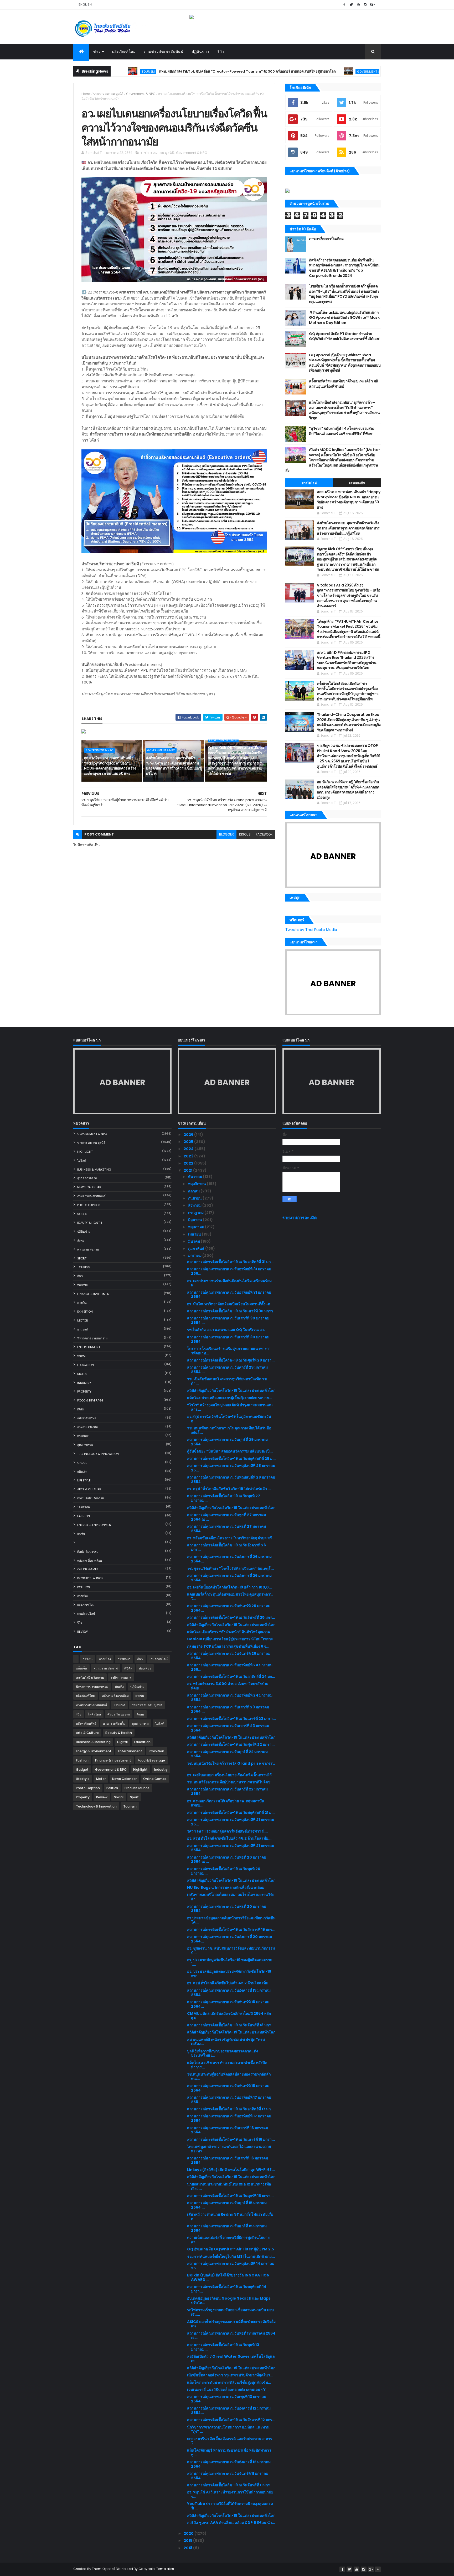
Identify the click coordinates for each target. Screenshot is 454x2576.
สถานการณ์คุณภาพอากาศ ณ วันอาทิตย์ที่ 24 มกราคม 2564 (230, 1697)
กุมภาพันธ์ (197, 1248)
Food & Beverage (90, 1400)
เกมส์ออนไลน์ (86, 1614)
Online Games (88, 1569)
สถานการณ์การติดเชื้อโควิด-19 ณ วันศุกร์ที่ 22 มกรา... (231, 1744)
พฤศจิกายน (197, 1184)
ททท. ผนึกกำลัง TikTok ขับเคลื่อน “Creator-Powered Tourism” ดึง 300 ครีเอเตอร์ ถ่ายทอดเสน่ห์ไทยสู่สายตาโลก (179, 71)
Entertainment (89, 1347)
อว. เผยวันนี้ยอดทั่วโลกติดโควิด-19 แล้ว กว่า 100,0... (229, 1587)
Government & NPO (304, 71)
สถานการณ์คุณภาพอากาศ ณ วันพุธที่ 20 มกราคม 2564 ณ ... (227, 1859)
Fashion (84, 1516)
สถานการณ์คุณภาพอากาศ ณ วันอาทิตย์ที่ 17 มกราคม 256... (229, 2100)
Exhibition (85, 1312)
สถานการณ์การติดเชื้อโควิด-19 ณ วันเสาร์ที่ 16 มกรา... (231, 2139)
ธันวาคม (195, 1177)
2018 (188, 2548)
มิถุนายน (195, 1220)
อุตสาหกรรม (85, 1445)
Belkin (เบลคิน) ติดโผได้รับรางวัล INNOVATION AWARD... (228, 2277)
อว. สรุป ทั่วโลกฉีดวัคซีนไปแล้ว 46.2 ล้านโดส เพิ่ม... (229, 1838)
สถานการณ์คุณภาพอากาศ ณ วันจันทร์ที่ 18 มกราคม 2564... (228, 2004)
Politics (84, 1587)
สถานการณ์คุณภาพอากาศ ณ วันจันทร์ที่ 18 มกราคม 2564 (228, 2088)
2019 (188, 2540)
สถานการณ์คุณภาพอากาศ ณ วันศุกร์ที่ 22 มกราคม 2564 (227, 1791)
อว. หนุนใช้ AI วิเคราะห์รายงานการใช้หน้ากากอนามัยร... (230, 2494)
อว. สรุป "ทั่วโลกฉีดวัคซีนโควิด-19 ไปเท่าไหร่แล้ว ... (229, 1489)
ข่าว (97, 52)
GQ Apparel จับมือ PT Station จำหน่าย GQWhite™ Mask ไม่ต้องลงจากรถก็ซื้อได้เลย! (344, 336)
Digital (82, 1374)
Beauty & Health (90, 1223)
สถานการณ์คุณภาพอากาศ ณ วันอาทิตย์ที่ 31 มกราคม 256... (229, 1271)
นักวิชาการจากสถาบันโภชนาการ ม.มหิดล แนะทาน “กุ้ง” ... (228, 2429)
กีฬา (80, 1276)
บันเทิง (81, 1356)
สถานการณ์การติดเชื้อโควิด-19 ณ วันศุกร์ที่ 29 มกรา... (231, 1360)
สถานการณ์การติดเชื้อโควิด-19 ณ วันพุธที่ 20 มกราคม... (224, 1871)
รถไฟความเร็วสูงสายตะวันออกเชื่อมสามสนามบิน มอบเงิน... (230, 2312)
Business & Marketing (94, 1170)
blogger (226, 834)
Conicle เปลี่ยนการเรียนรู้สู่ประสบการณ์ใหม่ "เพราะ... (232, 1639)
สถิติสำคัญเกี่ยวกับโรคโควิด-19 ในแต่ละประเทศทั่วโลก (231, 1390)
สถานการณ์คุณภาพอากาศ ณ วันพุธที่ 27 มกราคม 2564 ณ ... (226, 1517)
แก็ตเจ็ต (82, 1472)
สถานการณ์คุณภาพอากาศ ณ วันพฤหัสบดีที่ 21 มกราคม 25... (231, 1822)
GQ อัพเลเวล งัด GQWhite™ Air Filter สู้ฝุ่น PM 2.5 (231, 2249)
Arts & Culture (89, 1489)
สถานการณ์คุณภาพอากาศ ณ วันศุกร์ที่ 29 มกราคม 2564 (227, 1442)
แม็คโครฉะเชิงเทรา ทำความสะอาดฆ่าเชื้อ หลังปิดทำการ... (227, 2065)
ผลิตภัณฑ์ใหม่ (124, 52)
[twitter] (351, 5)
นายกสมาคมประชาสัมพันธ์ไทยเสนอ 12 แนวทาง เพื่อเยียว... (229, 2186)
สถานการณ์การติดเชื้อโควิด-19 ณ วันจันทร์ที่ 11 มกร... (230, 2485)
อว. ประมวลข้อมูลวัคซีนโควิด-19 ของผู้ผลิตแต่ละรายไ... (230, 1962)
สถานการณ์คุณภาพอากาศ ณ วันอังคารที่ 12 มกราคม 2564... (229, 2410)
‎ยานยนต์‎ (83, 1329)
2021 (188, 1170)
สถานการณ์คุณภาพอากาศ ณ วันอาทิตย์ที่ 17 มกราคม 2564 (229, 2118)
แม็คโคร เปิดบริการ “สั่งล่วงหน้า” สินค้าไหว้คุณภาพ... (230, 1632)
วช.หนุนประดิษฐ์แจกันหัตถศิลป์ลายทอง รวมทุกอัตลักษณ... (229, 2076)
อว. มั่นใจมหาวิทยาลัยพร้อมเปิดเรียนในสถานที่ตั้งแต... (230, 1304)
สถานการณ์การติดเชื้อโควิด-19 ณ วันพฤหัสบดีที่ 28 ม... (231, 1459)
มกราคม (195, 1256)
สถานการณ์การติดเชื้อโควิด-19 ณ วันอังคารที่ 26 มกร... (226, 1547)
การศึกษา (83, 1436)
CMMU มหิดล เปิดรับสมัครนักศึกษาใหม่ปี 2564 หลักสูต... (229, 2016)
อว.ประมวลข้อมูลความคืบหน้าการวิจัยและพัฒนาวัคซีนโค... (231, 1920)
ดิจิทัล (81, 1409)
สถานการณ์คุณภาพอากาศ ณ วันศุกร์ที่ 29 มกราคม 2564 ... (227, 1370)
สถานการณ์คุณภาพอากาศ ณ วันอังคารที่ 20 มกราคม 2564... (229, 1939)
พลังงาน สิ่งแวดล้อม (90, 1561)
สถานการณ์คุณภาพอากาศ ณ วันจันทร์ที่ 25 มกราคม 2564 (229, 1656)
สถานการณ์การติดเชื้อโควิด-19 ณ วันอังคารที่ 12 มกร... (231, 2420)
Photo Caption (89, 1205)
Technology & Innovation (98, 1454)
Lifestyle (84, 1480)
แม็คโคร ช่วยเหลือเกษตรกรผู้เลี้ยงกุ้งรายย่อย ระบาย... (229, 1398)
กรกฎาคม (196, 1213)
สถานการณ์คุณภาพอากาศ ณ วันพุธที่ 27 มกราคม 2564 (226, 1529)
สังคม (81, 1241)
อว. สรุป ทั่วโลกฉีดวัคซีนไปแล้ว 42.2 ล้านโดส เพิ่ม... (229, 1983)
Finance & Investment (94, 1294)
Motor (83, 1320)
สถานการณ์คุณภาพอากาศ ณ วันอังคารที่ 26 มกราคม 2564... (229, 1559)
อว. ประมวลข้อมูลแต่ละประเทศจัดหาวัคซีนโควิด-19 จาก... (229, 1974)
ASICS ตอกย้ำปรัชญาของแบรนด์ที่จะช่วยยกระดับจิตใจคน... (231, 2324)
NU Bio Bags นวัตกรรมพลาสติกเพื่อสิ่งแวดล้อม (226, 1887)
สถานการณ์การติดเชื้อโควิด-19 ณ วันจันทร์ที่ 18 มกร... (231, 2025)
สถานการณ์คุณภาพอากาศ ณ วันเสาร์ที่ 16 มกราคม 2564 (228, 2160)
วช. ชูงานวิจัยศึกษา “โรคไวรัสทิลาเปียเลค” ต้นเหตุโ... (230, 1568)
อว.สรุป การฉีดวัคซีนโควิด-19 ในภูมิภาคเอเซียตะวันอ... (229, 1419)
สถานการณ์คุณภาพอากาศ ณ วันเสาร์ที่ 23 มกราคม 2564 (228, 1728)
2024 (189, 1149)
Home (86, 94)
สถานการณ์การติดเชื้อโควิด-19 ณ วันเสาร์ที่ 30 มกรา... (232, 1311)
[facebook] (344, 5)
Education (86, 1365)
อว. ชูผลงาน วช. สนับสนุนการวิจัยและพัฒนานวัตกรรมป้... (231, 1950)
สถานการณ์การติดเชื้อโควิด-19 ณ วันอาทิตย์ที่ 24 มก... (231, 1677)
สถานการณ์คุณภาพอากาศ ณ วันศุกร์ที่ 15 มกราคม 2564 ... (227, 2205)
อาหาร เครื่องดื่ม (87, 1427)
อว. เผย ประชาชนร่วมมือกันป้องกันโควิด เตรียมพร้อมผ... (229, 1283)
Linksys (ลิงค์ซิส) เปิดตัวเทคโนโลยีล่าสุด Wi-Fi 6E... (231, 2170)
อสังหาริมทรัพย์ (87, 1418)
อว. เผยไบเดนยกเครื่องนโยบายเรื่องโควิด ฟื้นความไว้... (231, 1775)
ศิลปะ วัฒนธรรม (88, 1552)
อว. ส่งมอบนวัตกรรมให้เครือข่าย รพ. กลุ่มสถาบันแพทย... (226, 1803)
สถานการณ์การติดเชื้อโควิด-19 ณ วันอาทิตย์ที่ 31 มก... (230, 1262)
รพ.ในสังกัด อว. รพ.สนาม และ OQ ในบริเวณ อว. (226, 1330)
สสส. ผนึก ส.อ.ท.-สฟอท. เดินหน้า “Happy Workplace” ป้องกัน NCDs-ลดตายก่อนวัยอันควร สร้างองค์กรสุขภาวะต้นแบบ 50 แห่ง (110, 766)
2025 (189, 1142)
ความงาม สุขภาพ (88, 1249)
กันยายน (195, 1198)
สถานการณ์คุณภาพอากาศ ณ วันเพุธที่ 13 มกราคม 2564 (227, 2399)
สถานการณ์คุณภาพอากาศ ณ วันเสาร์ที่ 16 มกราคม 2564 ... (228, 2130)
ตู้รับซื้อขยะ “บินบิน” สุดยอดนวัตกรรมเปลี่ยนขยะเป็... (230, 1451)
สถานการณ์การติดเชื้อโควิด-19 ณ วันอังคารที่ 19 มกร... (231, 1930)
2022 (189, 1163)
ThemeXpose (103, 2569)
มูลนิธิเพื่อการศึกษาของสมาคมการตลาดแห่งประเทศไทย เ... (223, 2053)
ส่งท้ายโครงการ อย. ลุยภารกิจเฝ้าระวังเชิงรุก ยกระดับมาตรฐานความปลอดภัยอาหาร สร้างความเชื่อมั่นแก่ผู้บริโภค (174, 766)
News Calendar (89, 1187)
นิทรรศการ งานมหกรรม (92, 1338)
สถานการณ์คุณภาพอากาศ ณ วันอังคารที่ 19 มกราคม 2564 (229, 1993)
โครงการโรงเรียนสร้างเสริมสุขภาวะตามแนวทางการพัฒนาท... (229, 1351)
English (85, 4)
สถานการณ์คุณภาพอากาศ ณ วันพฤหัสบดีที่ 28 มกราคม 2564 (231, 1479)
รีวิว (221, 52)
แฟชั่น (81, 1534)
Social (82, 1214)
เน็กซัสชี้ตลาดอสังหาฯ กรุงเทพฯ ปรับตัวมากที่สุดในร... (230, 2375)
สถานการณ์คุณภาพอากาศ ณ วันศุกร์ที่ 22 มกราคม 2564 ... (227, 1754)
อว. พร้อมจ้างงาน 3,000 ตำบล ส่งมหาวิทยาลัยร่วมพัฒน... (228, 1686)
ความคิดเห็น (357, 483)
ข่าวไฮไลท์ (309, 483)
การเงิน (82, 1303)
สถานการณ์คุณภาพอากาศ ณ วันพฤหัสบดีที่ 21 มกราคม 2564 (231, 1848)
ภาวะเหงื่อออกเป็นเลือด (326, 239)
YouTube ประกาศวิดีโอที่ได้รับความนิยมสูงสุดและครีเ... (230, 2506)
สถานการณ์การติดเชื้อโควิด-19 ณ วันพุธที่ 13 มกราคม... (223, 2347)
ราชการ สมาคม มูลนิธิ (108, 94)
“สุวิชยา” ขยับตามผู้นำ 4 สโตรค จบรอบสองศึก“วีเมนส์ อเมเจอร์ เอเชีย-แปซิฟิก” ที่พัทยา (342, 431)
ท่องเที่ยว (83, 1285)
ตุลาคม (194, 1191)
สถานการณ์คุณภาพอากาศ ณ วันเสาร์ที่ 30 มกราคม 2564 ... (228, 1320)
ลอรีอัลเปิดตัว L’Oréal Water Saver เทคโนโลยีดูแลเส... (231, 2359)
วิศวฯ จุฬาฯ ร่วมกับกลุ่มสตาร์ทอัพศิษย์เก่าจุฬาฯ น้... (227, 1831)
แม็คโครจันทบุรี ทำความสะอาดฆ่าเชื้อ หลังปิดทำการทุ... (229, 2453)
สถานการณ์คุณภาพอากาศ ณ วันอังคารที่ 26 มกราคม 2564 (229, 1578)
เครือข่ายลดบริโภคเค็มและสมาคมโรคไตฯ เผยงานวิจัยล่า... (231, 1897)
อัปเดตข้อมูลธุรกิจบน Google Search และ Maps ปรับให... (229, 2301)
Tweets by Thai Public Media (311, 930)
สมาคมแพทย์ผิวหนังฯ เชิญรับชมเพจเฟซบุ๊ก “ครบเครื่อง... (226, 2042)
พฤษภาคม (197, 1227)
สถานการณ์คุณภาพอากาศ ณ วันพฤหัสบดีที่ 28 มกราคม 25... (231, 1468)
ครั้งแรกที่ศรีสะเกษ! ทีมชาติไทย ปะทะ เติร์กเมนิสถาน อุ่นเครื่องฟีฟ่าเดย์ (344, 384)
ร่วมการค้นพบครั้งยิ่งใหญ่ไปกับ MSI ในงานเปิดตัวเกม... (231, 2256)
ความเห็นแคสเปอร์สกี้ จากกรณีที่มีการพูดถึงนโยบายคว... (228, 2240)
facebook (264, 834)
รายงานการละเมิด (300, 1218)
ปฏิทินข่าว (200, 52)
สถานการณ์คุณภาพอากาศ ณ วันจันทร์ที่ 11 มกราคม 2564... (228, 2476)
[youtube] (358, 5)
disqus (245, 834)
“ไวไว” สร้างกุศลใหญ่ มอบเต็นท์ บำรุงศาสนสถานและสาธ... (230, 1407)
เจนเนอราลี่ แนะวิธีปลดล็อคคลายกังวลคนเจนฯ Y (226, 2390)
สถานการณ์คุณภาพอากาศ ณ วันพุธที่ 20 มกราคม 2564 (227, 1909)
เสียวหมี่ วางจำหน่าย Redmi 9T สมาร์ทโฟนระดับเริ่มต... (230, 2217)
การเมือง (83, 1596)
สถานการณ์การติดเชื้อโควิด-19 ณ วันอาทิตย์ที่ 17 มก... (230, 2109)
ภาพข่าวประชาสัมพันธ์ (164, 52)
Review (82, 1632)
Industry (84, 1383)
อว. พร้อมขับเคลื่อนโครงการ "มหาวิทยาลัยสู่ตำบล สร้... (231, 1538)
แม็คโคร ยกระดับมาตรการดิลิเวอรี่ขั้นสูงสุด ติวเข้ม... (229, 2382)
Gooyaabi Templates (156, 2569)
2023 (189, 1156)
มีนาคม (194, 1241)
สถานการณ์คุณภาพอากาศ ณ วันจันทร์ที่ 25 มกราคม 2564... (229, 1608)
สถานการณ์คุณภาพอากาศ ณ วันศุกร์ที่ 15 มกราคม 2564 (227, 2228)
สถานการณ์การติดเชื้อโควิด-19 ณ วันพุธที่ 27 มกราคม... (224, 1498)
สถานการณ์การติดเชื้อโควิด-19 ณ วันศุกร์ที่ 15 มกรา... (230, 2196)
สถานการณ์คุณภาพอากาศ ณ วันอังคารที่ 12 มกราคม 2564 (229, 2464)
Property (84, 1391)
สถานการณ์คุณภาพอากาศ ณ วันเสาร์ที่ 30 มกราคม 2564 (228, 1339)
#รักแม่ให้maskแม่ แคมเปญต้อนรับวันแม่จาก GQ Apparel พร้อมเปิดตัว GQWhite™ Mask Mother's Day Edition (344, 318)
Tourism (84, 1267)
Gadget (83, 1463)
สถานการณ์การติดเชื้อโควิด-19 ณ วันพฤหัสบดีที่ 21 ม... (231, 1813)
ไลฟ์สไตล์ (84, 1507)
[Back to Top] (378, 2569)
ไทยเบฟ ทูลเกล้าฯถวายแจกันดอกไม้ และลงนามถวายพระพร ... (229, 2149)
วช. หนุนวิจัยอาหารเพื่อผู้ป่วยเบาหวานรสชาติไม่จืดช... (230, 1782)
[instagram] (365, 5)
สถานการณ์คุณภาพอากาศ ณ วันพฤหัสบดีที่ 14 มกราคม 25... (231, 2266)
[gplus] (373, 5)
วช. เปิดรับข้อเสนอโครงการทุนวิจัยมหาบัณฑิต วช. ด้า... (228, 1381)
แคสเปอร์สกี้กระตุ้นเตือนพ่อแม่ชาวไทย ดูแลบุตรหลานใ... (230, 1596)
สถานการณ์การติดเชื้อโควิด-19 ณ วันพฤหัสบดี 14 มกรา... (227, 2289)
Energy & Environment (95, 1525)
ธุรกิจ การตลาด (87, 1178)
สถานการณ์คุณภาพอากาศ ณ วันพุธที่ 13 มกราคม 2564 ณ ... (231, 2335)
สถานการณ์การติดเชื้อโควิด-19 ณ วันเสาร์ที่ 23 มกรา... (231, 1719)
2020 (189, 2533)
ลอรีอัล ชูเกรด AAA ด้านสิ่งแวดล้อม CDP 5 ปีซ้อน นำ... (231, 2523)
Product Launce (90, 1578)
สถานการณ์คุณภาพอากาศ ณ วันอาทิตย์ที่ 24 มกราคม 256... (230, 1667)
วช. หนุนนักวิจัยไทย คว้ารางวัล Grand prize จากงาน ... (231, 1766)
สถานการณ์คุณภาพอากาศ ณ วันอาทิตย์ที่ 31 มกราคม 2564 (229, 1295)
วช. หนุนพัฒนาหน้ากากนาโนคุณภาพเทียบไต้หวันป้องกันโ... (229, 1430)
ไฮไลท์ (82, 1161)
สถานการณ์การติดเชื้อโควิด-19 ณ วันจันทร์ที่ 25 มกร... (231, 1617)
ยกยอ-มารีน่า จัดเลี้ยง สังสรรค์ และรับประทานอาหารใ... (230, 2441)
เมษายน (195, 1234)
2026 (189, 1135)
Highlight (85, 1152)
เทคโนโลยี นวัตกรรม (91, 1498)
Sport (82, 1258)
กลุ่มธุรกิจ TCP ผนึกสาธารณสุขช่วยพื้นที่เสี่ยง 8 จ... (228, 1646)
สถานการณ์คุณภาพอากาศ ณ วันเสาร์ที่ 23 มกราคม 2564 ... (228, 1709)
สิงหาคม (195, 1205)
